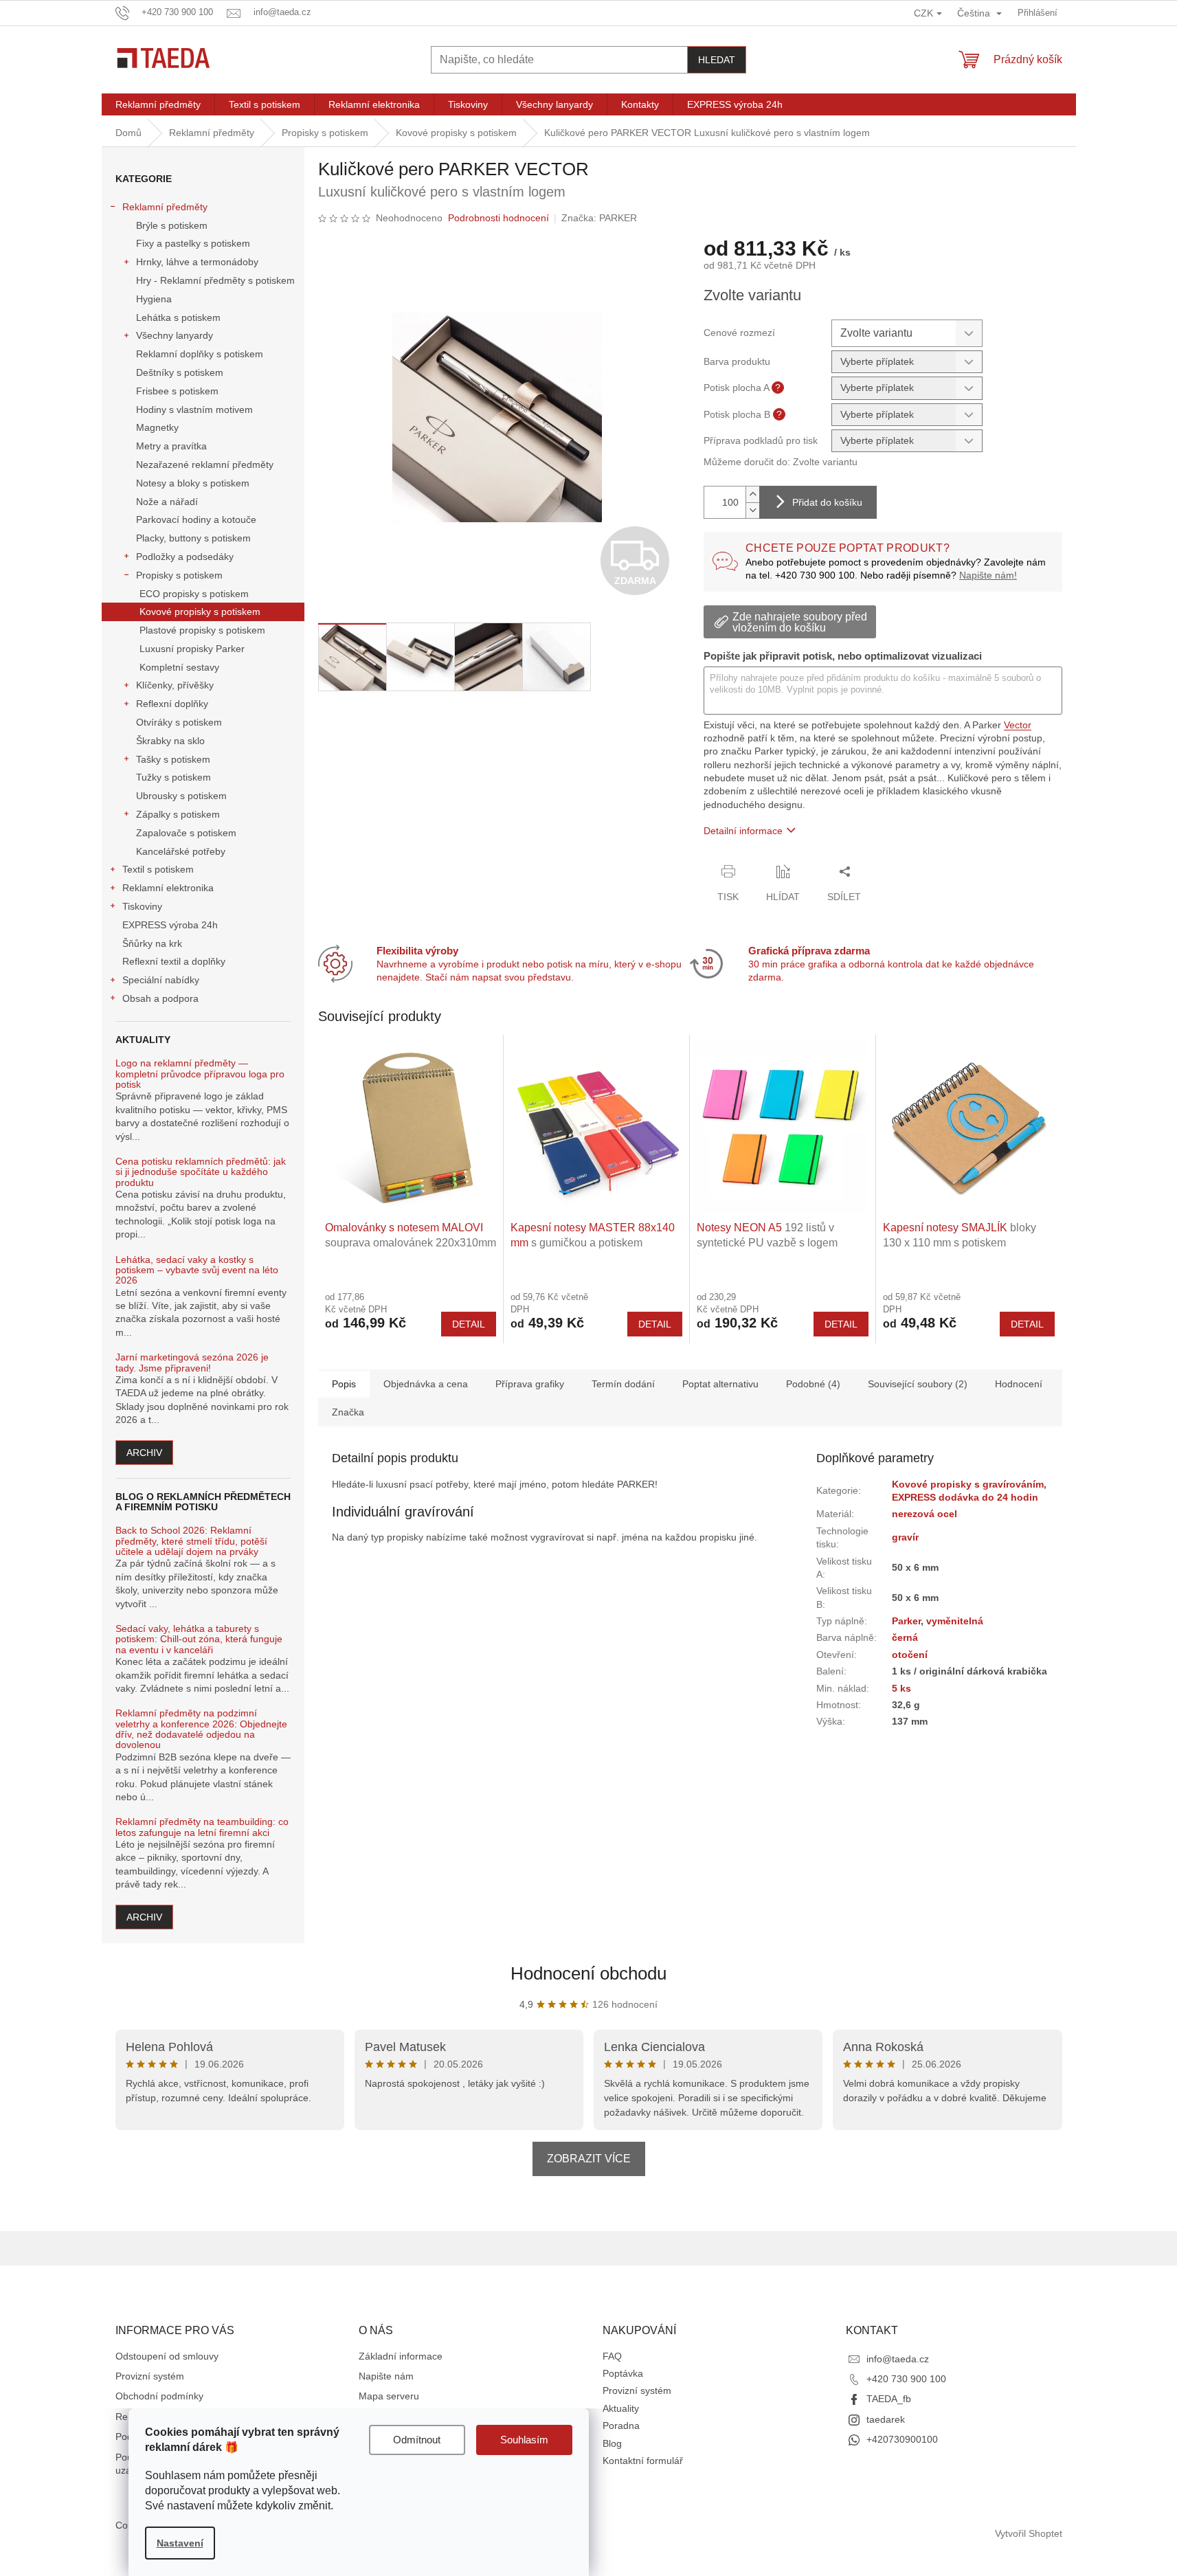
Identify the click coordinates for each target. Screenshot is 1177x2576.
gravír (905, 1537)
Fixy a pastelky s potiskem (193, 243)
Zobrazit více (589, 2159)
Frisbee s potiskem (177, 391)
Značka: (599, 218)
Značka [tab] (348, 1412)
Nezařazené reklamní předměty (205, 464)
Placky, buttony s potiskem (193, 538)
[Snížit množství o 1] (752, 510)
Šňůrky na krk (152, 943)
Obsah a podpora (160, 998)
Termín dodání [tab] (623, 1384)
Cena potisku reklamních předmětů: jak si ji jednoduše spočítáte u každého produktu (201, 1172)
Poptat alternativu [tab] (720, 1384)
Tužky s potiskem (173, 777)
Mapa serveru (389, 2396)
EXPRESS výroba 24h (170, 925)
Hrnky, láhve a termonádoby (197, 262)
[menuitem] (158, 104)
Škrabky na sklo (170, 741)
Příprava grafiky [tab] (530, 1384)
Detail (469, 1324)
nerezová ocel (924, 1514)
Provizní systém (150, 2376)
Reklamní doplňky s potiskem (200, 354)
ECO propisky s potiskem (194, 594)
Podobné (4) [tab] (813, 1384)
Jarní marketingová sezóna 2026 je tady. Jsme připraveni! (192, 1363)
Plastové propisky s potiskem (202, 630)
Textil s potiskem (158, 869)
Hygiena (154, 299)
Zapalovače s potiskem (186, 833)
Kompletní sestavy (179, 667)
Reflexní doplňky (172, 704)
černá (905, 1637)
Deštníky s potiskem (180, 372)
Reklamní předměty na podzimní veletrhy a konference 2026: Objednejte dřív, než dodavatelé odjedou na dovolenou (201, 1729)
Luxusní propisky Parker (192, 649)
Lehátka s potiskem (178, 317)
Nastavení (180, 2543)
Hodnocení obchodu (588, 1973)
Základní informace (401, 2356)
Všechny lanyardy (175, 335)
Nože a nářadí (167, 502)
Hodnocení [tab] (1019, 1384)
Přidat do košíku (827, 502)
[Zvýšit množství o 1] (752, 494)
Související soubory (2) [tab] (918, 1384)
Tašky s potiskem (173, 759)
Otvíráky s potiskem (179, 722)
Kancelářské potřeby (181, 851)
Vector (1018, 725)
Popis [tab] (344, 1384)
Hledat (717, 60)
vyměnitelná (955, 1621)
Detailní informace (743, 831)
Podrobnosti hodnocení (498, 218)
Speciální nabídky (161, 980)
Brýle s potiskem (172, 225)
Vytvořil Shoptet (1029, 2533)
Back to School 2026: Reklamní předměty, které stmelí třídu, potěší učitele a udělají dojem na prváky (191, 1541)
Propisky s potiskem (179, 575)
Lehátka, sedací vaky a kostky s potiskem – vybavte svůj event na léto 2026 (197, 1270)
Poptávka (623, 2373)
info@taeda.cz (898, 2359)
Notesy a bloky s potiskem (193, 483)
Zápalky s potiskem (178, 814)
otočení (910, 1655)
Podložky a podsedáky (185, 557)
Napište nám (386, 2376)
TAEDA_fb (889, 2399)
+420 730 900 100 (906, 2379)
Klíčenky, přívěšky (175, 685)
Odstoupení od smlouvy (167, 2356)
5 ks (901, 1688)
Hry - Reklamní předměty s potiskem (215, 280)
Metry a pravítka (171, 446)
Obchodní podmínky (159, 2396)
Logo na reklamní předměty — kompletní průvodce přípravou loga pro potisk (200, 1074)
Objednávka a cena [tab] (426, 1384)
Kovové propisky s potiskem (200, 612)
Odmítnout (417, 2440)
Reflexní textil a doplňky (174, 961)
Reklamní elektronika (168, 888)
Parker (906, 1621)
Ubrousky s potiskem (181, 796)
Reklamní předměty (165, 207)
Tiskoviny (142, 906)
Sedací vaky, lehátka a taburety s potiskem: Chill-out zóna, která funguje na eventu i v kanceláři (199, 1639)
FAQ (612, 2356)
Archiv (144, 1453)
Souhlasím (524, 2440)
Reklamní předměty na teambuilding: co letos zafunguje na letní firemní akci (202, 1827)
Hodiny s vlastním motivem (194, 410)
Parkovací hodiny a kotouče (196, 519)
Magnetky (157, 427)
